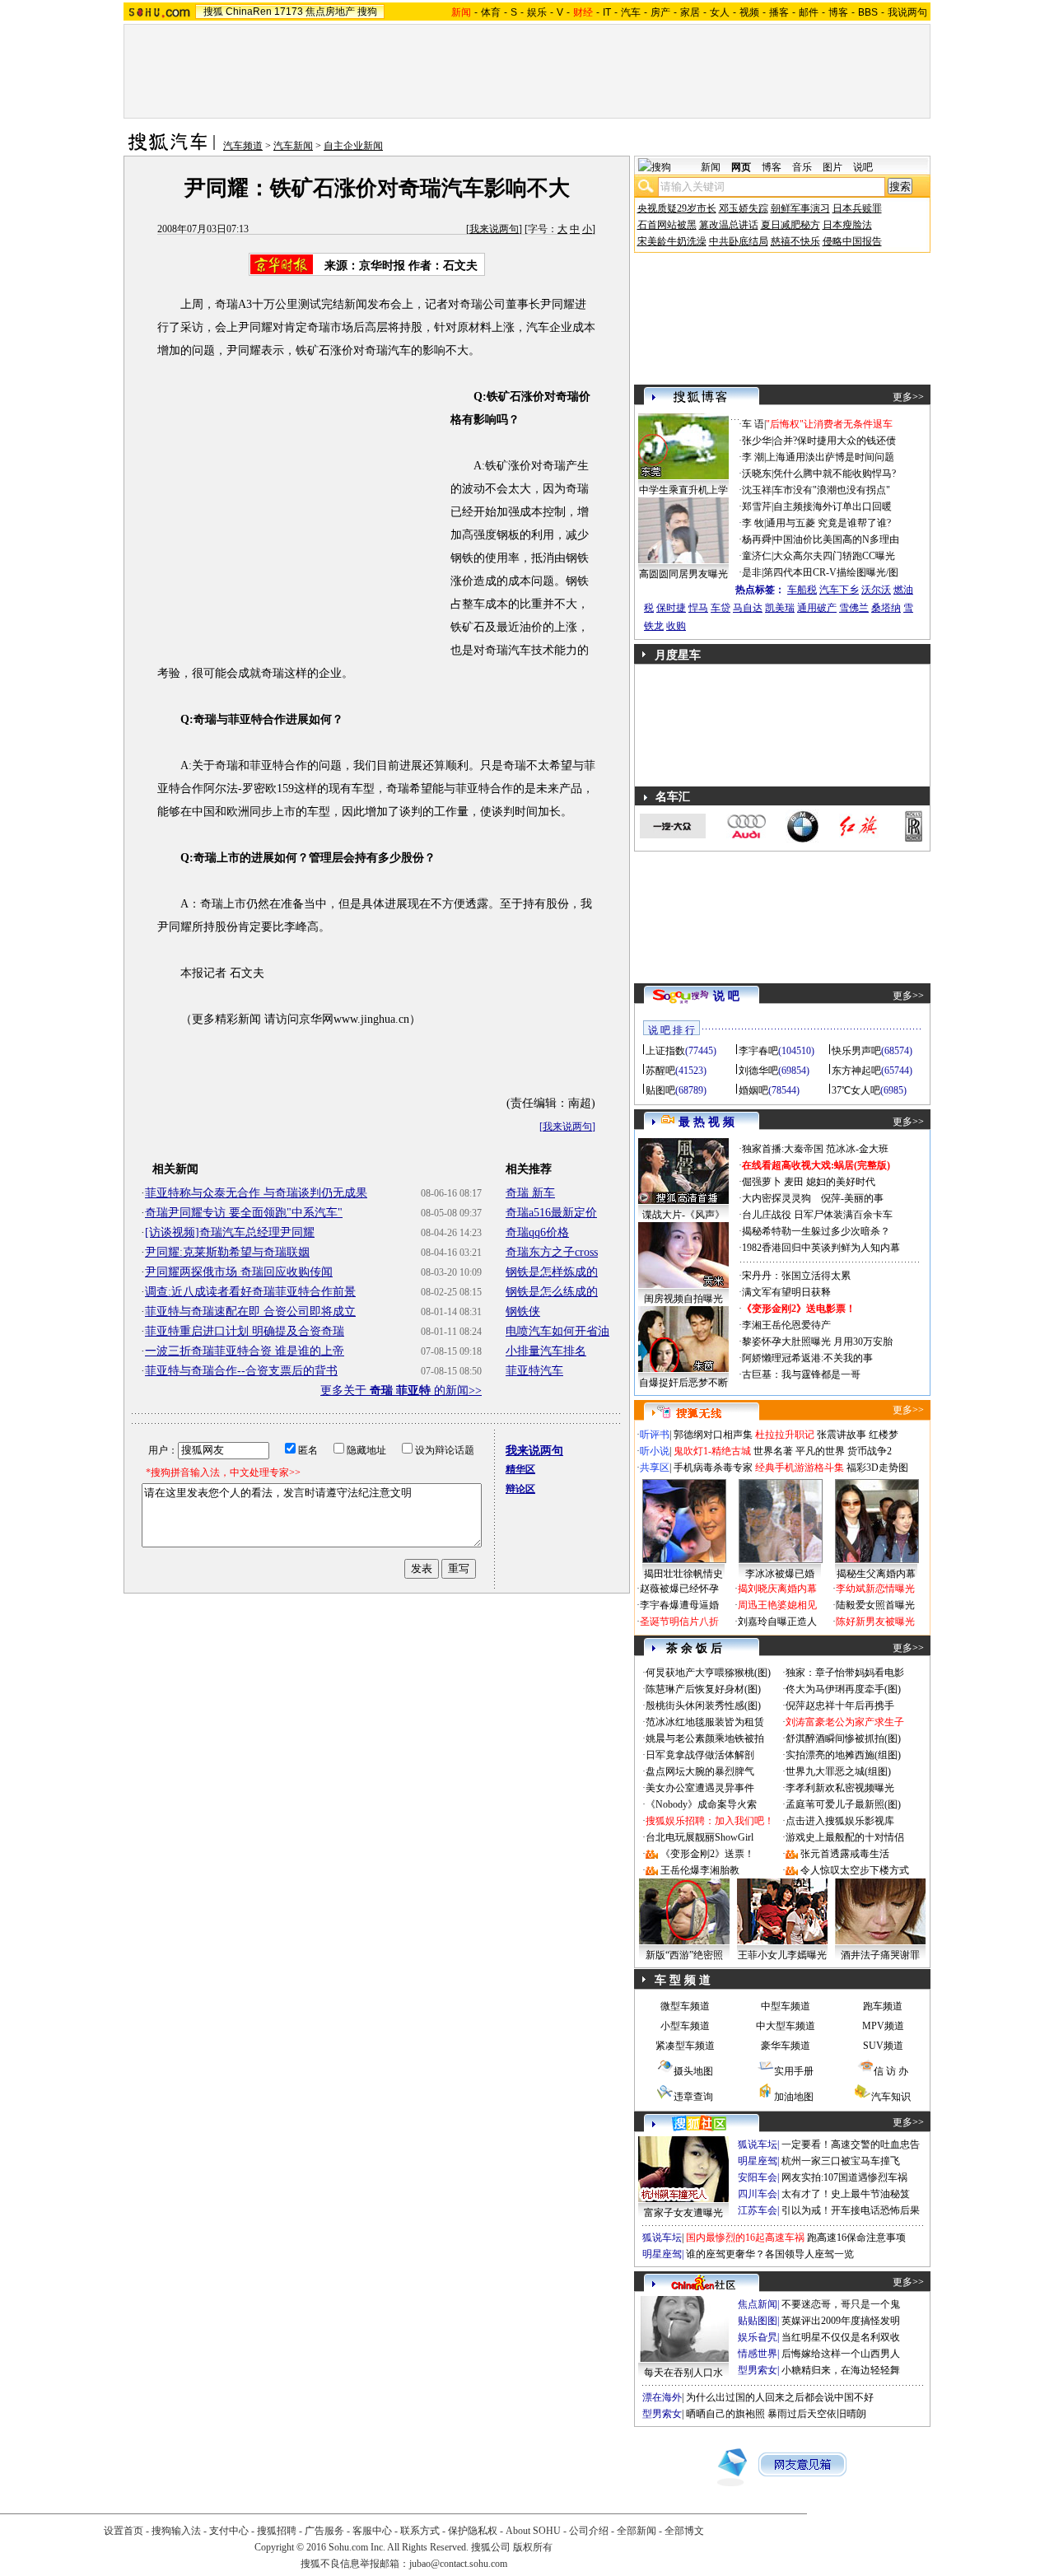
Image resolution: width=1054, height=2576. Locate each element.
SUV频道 (883, 2046)
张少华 (757, 441)
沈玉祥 (757, 490)
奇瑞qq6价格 (537, 1232)
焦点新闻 (758, 2304)
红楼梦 (884, 1435)
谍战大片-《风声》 (683, 1215)
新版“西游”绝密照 (684, 1955)
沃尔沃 (876, 590)
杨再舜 (757, 539)
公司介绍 (589, 2531)
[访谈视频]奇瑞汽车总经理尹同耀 (230, 1232)
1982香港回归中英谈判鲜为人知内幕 (821, 1248)
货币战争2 (870, 1451)
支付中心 (229, 2531)
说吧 (863, 167)
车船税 (802, 590)
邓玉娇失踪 (744, 208)
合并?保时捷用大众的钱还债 (835, 441)
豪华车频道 (786, 2046)
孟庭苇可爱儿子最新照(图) (843, 1804)
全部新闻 (637, 2531)
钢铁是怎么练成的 (552, 1292)
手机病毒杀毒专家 (713, 1468)
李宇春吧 (758, 1051)
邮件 (809, 12)
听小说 (655, 1451)
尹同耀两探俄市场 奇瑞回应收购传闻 (239, 1272)
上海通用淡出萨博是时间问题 (830, 457)
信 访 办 (891, 2071)
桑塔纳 (886, 608)
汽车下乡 (839, 590)
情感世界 (758, 2354)
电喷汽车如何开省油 (557, 1331)
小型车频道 (685, 2026)
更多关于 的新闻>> (401, 1391)
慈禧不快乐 (795, 241)
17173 (289, 12)
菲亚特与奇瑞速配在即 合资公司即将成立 (250, 1311)
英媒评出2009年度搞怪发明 (841, 2321)
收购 (676, 626)
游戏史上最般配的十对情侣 (845, 1837)
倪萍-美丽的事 (852, 1198)
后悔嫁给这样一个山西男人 (841, 2354)
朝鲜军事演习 (800, 208)
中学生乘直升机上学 (683, 490)
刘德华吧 (758, 1071)
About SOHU (533, 2531)
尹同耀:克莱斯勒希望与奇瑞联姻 (227, 1252)
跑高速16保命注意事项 (856, 2238)
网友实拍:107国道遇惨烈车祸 (844, 2177)
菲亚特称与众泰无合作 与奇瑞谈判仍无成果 (256, 1193)
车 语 (753, 424)
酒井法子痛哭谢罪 (880, 1955)
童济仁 (757, 556)
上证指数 (665, 1051)
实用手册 (794, 2071)
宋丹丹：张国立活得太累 (796, 1276)
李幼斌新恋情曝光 (875, 1589)
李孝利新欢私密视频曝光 (840, 1788)
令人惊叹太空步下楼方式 (855, 1870)
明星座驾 (758, 2161)
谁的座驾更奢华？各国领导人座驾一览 (770, 2254)
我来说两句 (494, 229)
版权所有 (533, 2547)
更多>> (908, 397)
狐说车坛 (758, 2144)
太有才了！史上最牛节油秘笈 (846, 2194)
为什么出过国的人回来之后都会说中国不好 (780, 2397)
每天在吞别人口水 (683, 2373)
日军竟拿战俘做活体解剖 (700, 1755)
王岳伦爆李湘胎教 (700, 1870)
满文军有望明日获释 (786, 1292)
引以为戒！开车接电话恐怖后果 (851, 2210)
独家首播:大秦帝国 (783, 1149)
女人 (720, 12)
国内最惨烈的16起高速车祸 (745, 2238)
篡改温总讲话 (729, 225)
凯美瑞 (780, 608)
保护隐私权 (473, 2531)
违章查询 (693, 2097)
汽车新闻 (293, 146)
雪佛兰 (854, 608)
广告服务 (324, 2531)
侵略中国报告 (852, 241)
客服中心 (372, 2531)
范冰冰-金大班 (857, 1149)
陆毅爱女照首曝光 (875, 1605)
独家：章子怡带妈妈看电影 (845, 1673)
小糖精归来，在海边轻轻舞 (841, 2370)
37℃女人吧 (856, 1090)
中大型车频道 (786, 2026)
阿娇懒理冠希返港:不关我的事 (807, 1358)
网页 (741, 167)
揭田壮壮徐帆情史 (683, 1574)
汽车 (631, 12)
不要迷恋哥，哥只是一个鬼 (841, 2304)
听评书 (655, 1435)
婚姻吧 (753, 1090)
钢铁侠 (523, 1311)
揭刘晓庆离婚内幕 (777, 1589)
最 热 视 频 (707, 1122)
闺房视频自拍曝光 (683, 1299)
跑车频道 (883, 2006)
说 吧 (726, 996)
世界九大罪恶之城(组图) (838, 1771)
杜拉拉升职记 (785, 1435)
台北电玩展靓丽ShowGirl (700, 1837)
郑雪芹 (757, 506)
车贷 (721, 608)
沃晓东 (757, 474)
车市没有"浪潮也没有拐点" (832, 490)
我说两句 (907, 12)
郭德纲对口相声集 (713, 1435)
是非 (752, 572)
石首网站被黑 (667, 225)
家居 (690, 12)
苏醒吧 (660, 1071)
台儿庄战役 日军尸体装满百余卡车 (817, 1215)
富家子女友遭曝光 (683, 2213)
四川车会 (758, 2194)
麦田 (794, 1182)
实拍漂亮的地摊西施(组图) (843, 1755)
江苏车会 (758, 2210)
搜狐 (213, 12)
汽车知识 (891, 2097)
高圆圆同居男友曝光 (683, 574)
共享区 (655, 1468)
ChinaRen (249, 12)
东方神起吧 (856, 1071)
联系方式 (420, 2531)
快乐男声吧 (856, 1051)
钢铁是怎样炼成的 (552, 1272)
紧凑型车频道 (685, 2046)
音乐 (802, 167)
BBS (868, 12)
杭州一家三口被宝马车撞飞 (841, 2161)
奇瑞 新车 (530, 1193)
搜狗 (367, 12)
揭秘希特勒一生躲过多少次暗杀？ (816, 1231)
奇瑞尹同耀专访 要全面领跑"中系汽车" (244, 1213)
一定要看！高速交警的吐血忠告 (851, 2144)
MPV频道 (883, 2026)
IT (607, 12)
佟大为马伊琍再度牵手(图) (843, 1689)
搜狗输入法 (176, 2531)
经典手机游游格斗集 (800, 1468)
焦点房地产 (330, 12)
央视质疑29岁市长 (677, 208)
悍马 (698, 608)
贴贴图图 (758, 2321)
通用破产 (817, 608)
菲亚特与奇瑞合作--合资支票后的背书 (241, 1371)
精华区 (520, 1469)
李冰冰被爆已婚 (780, 1574)
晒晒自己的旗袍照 (725, 2414)
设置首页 (124, 2531)
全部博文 (684, 2531)
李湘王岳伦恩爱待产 (786, 1325)
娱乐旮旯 (758, 2337)
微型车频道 (685, 2006)
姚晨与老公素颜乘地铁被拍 (705, 1738)
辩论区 (520, 1489)
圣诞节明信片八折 (679, 1622)
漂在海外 (662, 2397)
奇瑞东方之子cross (552, 1252)
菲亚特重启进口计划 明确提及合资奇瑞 (245, 1331)
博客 (838, 12)
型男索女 (758, 2370)
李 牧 (753, 523)
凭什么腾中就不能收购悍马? (835, 474)
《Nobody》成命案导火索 (701, 1804)
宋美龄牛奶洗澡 (672, 241)
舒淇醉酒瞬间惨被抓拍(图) (843, 1738)
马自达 (748, 608)
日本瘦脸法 (847, 225)
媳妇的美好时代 (841, 1182)
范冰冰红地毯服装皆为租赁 (705, 1722)
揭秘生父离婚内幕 (876, 1574)
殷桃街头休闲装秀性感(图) (703, 1706)
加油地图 (794, 2097)
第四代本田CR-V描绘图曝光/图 (831, 572)
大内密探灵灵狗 (777, 1198)
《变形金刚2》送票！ (707, 1854)
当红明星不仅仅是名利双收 (841, 2337)
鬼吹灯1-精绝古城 (712, 1451)
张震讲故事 (842, 1435)
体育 (491, 12)
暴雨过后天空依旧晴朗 (817, 2414)
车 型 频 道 (683, 1980)
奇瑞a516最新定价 (551, 1213)
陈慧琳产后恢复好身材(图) (703, 1689)
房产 (660, 12)
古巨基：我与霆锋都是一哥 (801, 1374)
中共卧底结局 (739, 241)
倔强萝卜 (762, 1182)
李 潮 (753, 457)
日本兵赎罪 (857, 208)
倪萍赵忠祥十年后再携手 (840, 1706)
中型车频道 (786, 2006)
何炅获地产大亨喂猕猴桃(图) (708, 1673)
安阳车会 (758, 2177)
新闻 (711, 167)
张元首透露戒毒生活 (845, 1854)
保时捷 (671, 608)
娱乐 (537, 12)
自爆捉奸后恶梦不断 (683, 1383)
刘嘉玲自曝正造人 (777, 1622)
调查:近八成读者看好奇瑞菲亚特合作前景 (250, 1292)
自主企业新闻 (353, 146)
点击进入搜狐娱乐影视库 (840, 1821)
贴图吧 (660, 1090)
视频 (749, 12)
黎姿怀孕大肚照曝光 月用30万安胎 (817, 1342)
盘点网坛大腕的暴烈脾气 (700, 1771)
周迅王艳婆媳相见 (777, 1605)
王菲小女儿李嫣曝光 (782, 1955)
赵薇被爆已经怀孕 (679, 1589)
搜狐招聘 (277, 2531)
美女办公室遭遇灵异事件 (700, 1788)
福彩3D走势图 (877, 1468)
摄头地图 (693, 2071)
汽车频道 (243, 146)
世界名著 (773, 1451)
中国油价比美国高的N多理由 (836, 539)
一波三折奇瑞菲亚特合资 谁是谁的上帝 (245, 1351)
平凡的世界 (820, 1451)
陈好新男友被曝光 (875, 1622)
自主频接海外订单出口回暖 (832, 506)
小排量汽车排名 (546, 1351)
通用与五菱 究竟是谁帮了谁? (828, 523)
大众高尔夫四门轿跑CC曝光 (834, 556)
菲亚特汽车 (534, 1371)
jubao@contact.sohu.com (458, 2564)
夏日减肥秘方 (790, 225)
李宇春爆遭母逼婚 (679, 1605)
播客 (779, 12)
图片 (832, 167)
